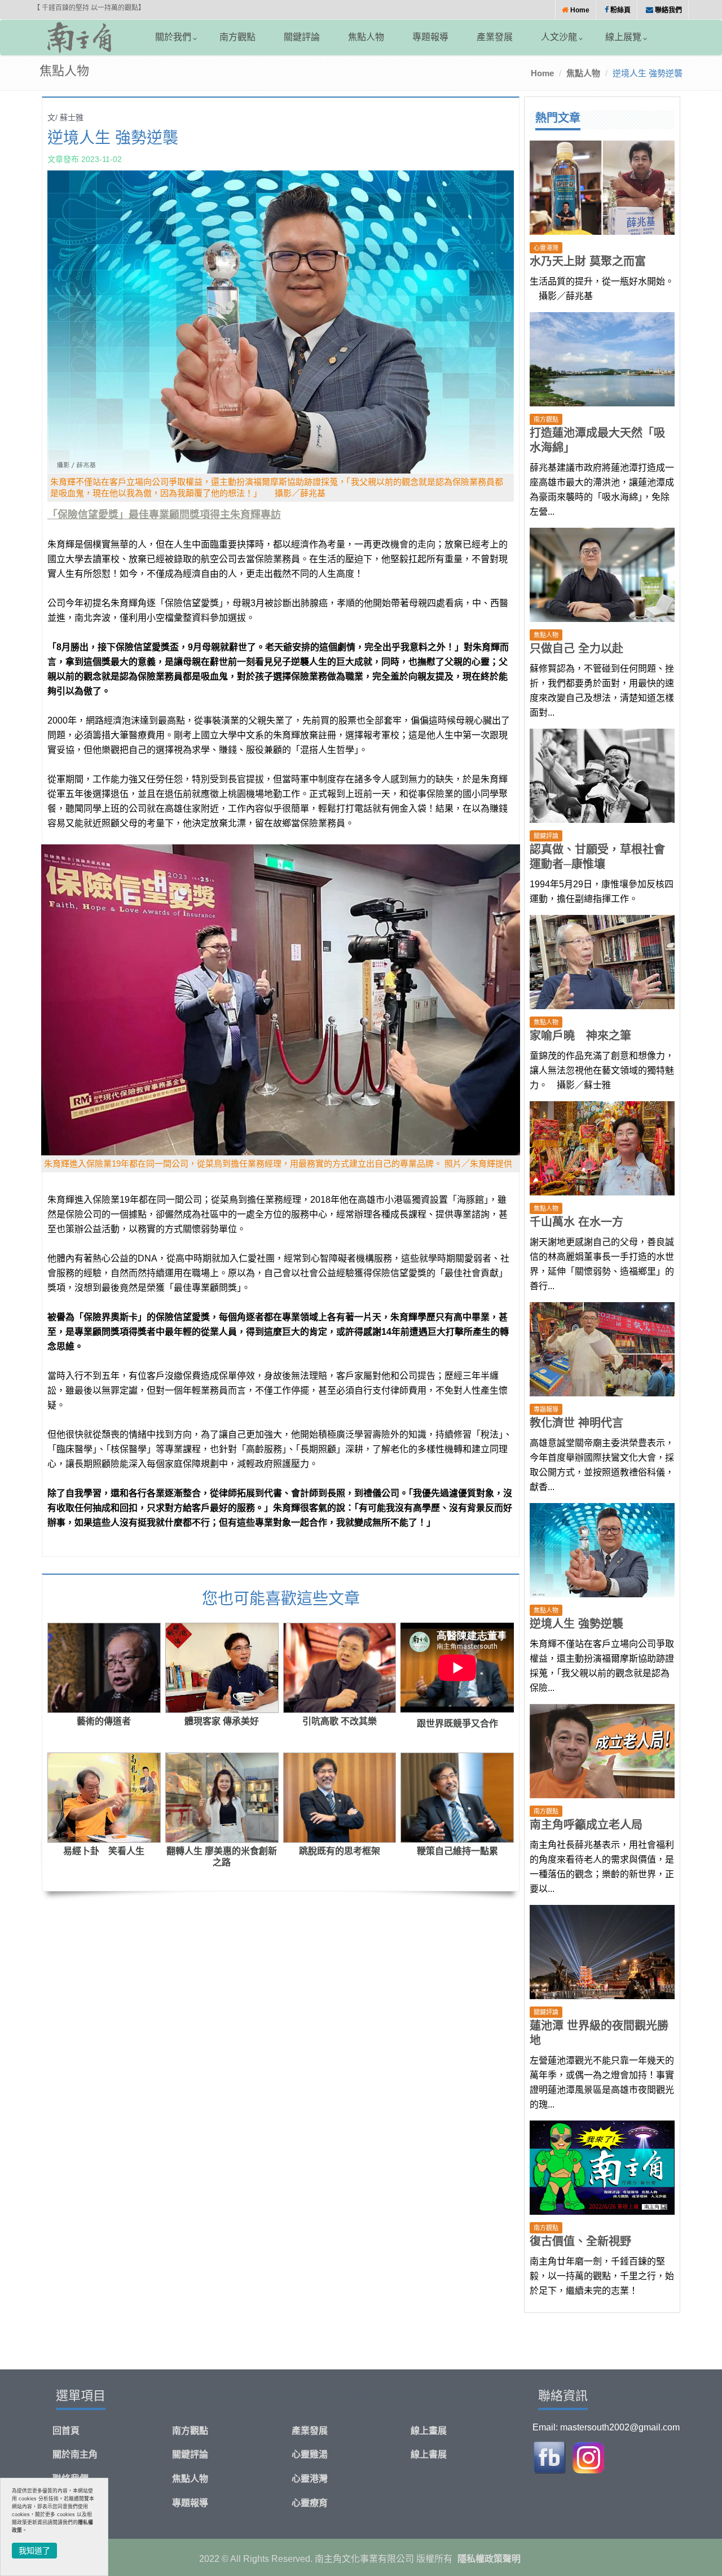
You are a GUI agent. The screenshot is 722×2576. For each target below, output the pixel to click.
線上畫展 (429, 2431)
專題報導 (430, 37)
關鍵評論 (302, 37)
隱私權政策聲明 (489, 2559)
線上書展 (429, 2454)
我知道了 (34, 2551)
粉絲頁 (620, 10)
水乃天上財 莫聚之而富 (588, 261)
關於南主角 (75, 2454)
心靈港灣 (310, 2479)
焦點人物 (366, 37)
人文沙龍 (559, 37)
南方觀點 (237, 37)
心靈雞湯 (310, 2454)
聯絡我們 (668, 10)
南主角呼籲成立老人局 (586, 1825)
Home (579, 10)
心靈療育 (310, 2503)
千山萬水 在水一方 (576, 1222)
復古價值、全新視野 (580, 2241)
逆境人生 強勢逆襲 (576, 1624)
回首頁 (66, 2431)
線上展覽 (623, 37)
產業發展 (495, 37)
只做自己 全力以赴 (576, 649)
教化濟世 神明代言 (576, 1423)
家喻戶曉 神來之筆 (580, 1036)
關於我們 (173, 37)
